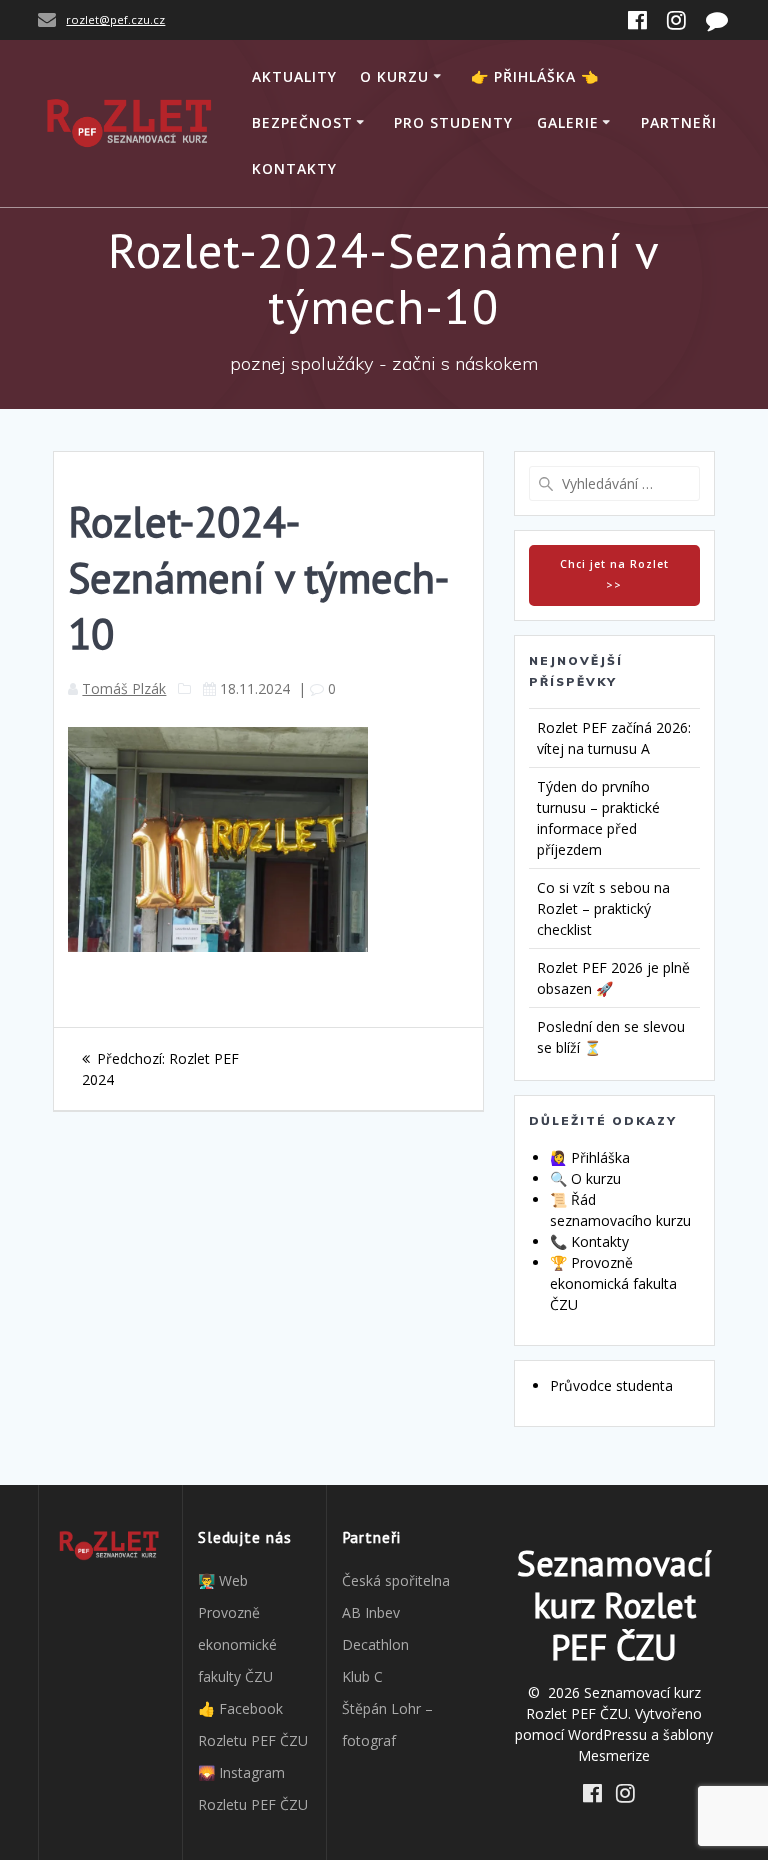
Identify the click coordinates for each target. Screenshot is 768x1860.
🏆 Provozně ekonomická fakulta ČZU (613, 1283)
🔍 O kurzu (585, 1178)
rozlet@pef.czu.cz (115, 19)
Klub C (362, 1676)
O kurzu (394, 76)
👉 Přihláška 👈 (535, 76)
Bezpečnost (302, 122)
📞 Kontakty (589, 1241)
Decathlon (375, 1644)
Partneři (679, 122)
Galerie (568, 122)
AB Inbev (371, 1612)
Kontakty (294, 168)
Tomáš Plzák (124, 688)
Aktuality (294, 76)
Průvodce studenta (611, 1385)
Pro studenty (453, 122)
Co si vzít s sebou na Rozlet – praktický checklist (603, 908)
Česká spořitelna (396, 1580)
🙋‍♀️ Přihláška (590, 1157)
